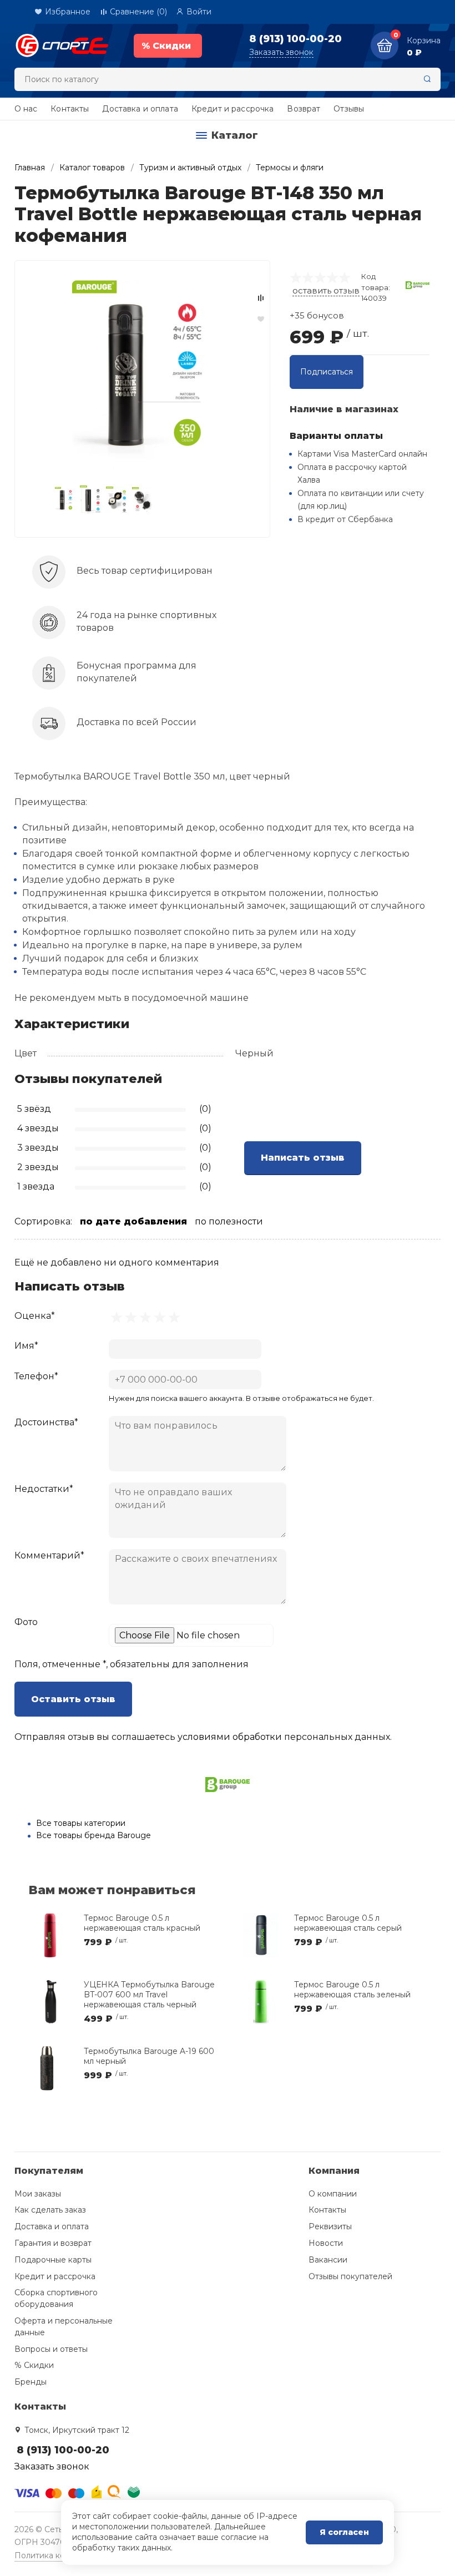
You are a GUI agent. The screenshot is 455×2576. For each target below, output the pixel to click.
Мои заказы (38, 2194)
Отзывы (349, 109)
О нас (26, 109)
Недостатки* (44, 1489)
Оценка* (35, 1316)
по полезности (229, 1221)
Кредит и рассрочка (233, 109)
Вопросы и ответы (51, 2349)
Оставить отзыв (73, 1699)
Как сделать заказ (50, 2210)
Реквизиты (330, 2226)
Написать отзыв (303, 1158)
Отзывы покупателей (350, 2276)
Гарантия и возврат (53, 2243)
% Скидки (34, 2365)
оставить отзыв (326, 290)
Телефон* (36, 1376)
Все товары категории (81, 1823)
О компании (333, 2194)
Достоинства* (46, 1422)
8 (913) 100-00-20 (295, 39)
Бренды (31, 2382)
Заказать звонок (281, 52)
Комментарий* (49, 1555)
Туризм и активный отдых (190, 168)
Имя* (26, 1346)
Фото (26, 1622)
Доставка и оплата (140, 109)
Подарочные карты (53, 2260)
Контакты (70, 109)
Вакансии (328, 2260)
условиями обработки (230, 1737)
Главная (30, 168)
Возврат (304, 109)
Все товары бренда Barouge (93, 1835)
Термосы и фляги (290, 168)
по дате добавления (133, 1221)
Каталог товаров (92, 168)
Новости (326, 2243)
